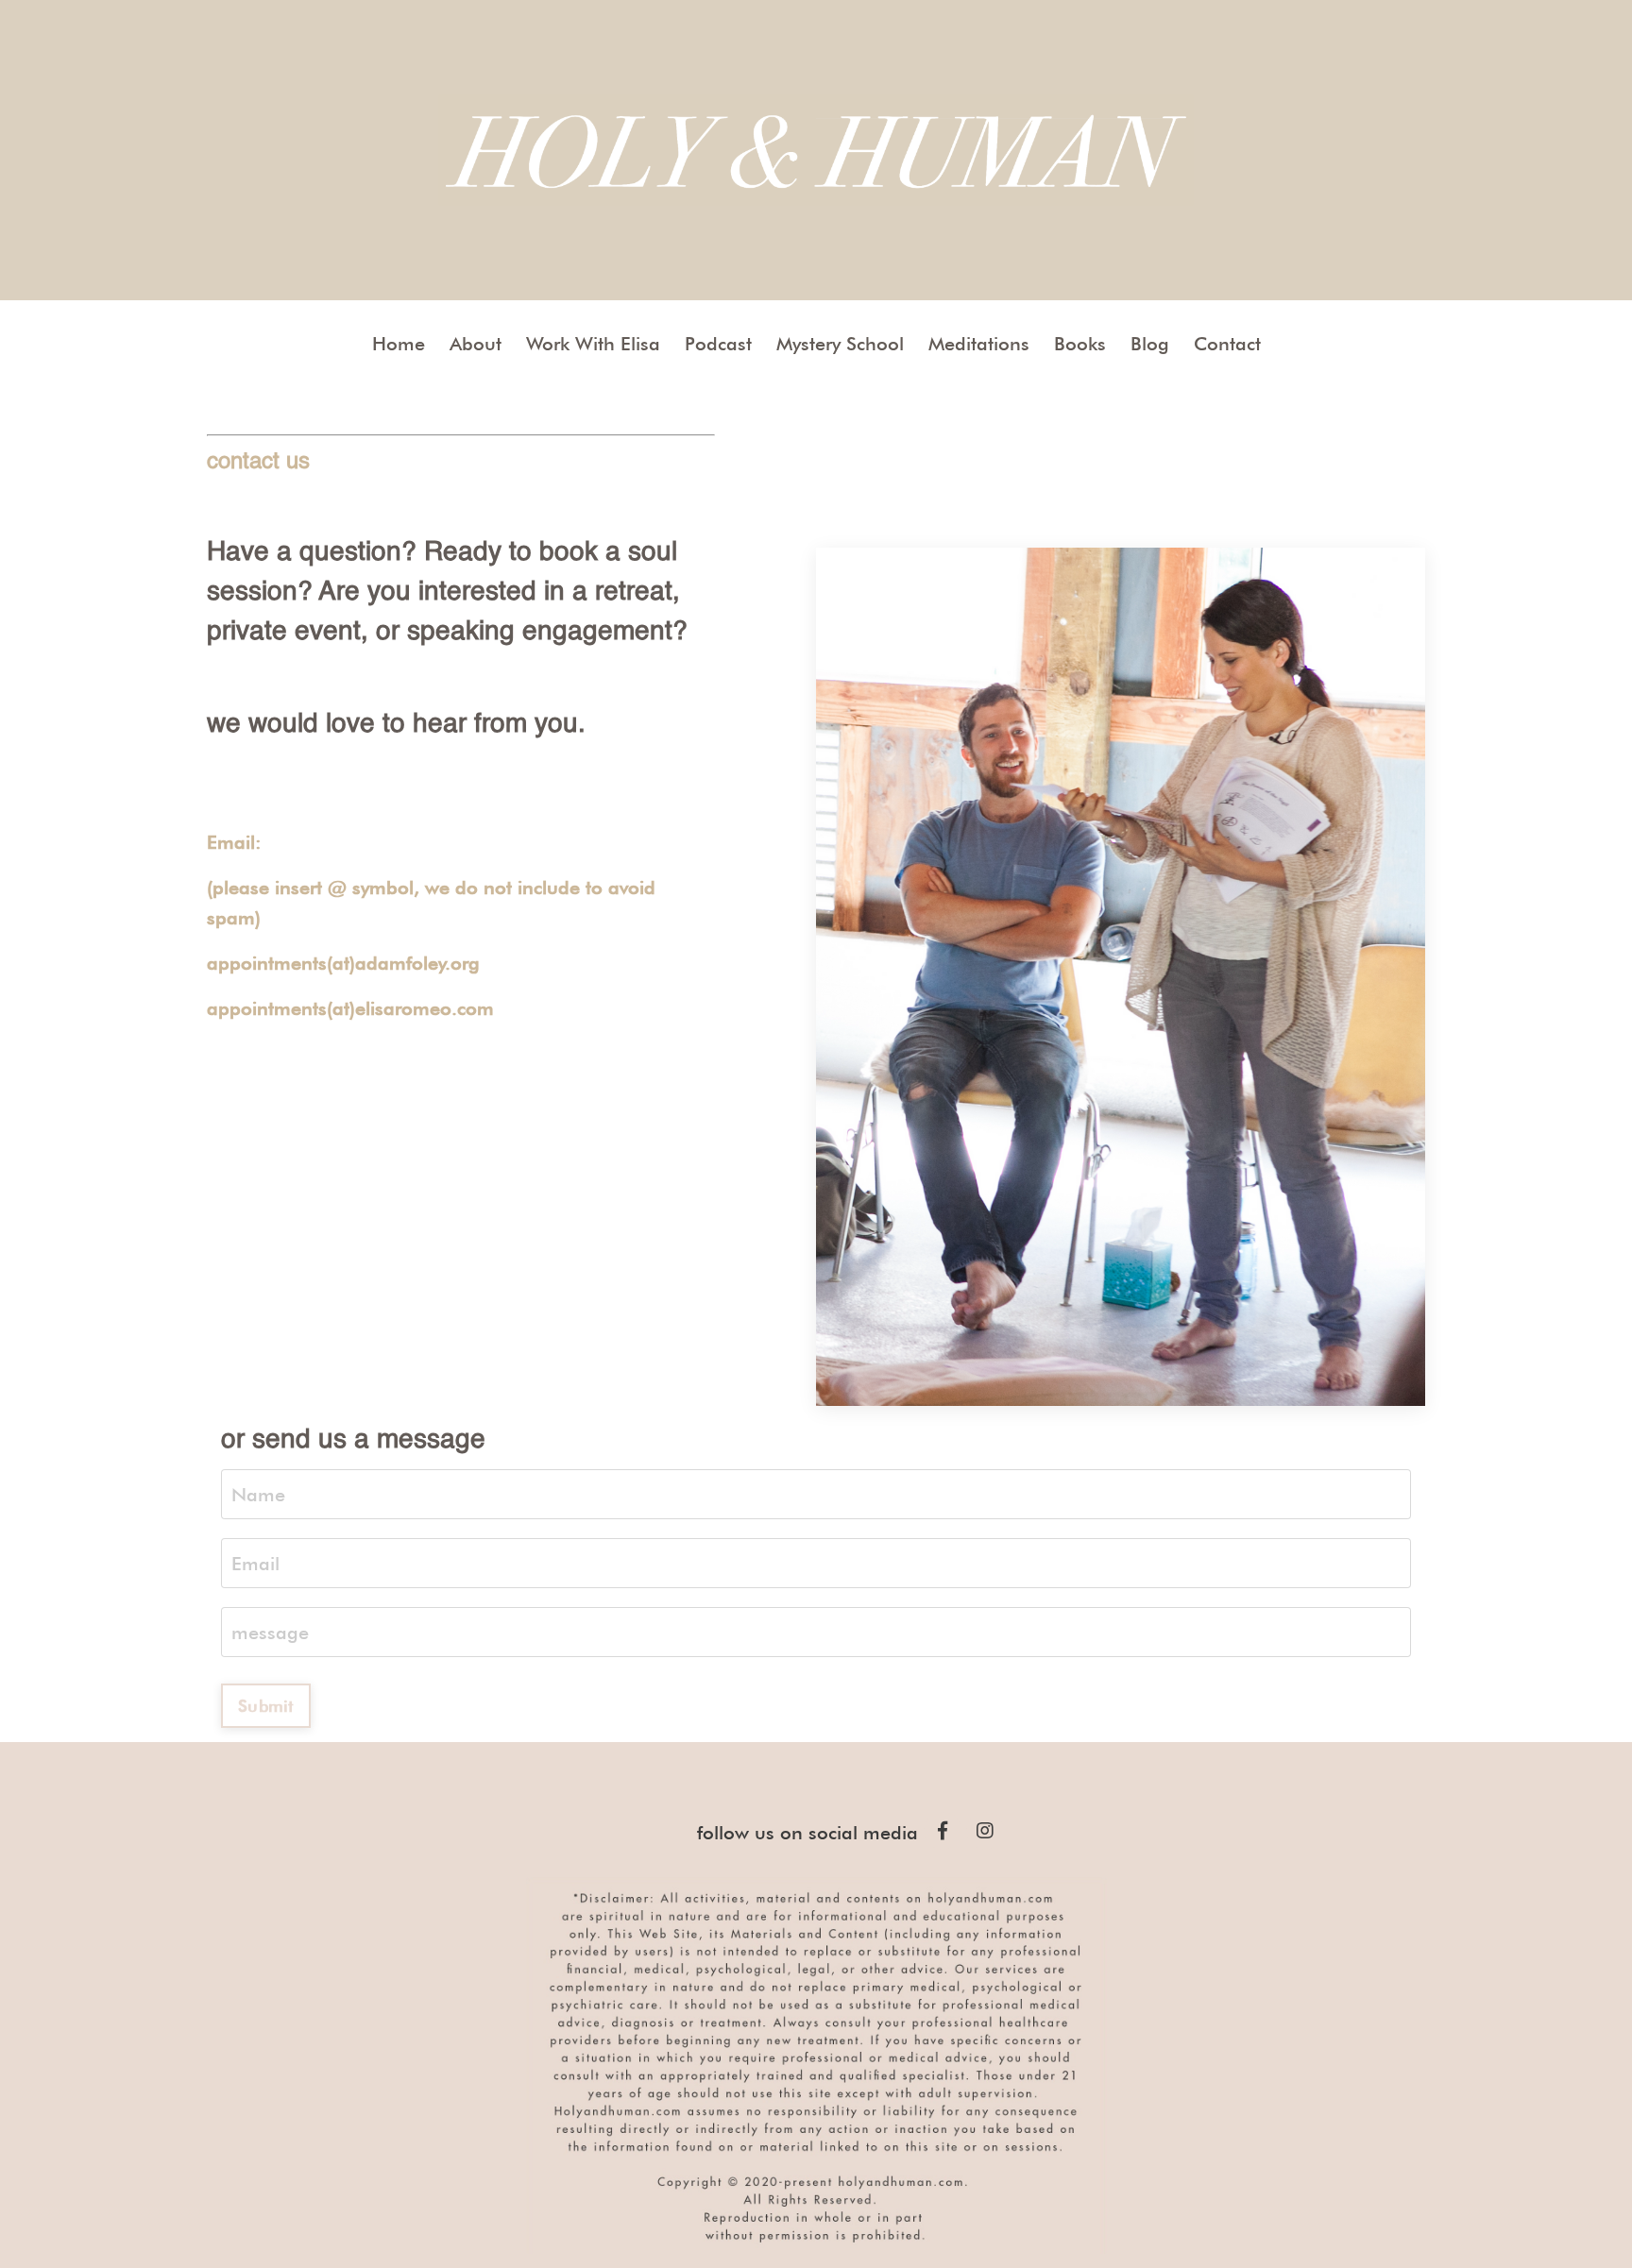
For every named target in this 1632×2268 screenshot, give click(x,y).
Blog (1150, 344)
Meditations (979, 344)
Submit (266, 1706)
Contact (1227, 344)
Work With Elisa (593, 344)
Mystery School (840, 344)
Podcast (718, 344)
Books (1080, 344)
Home (399, 344)
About (476, 344)
